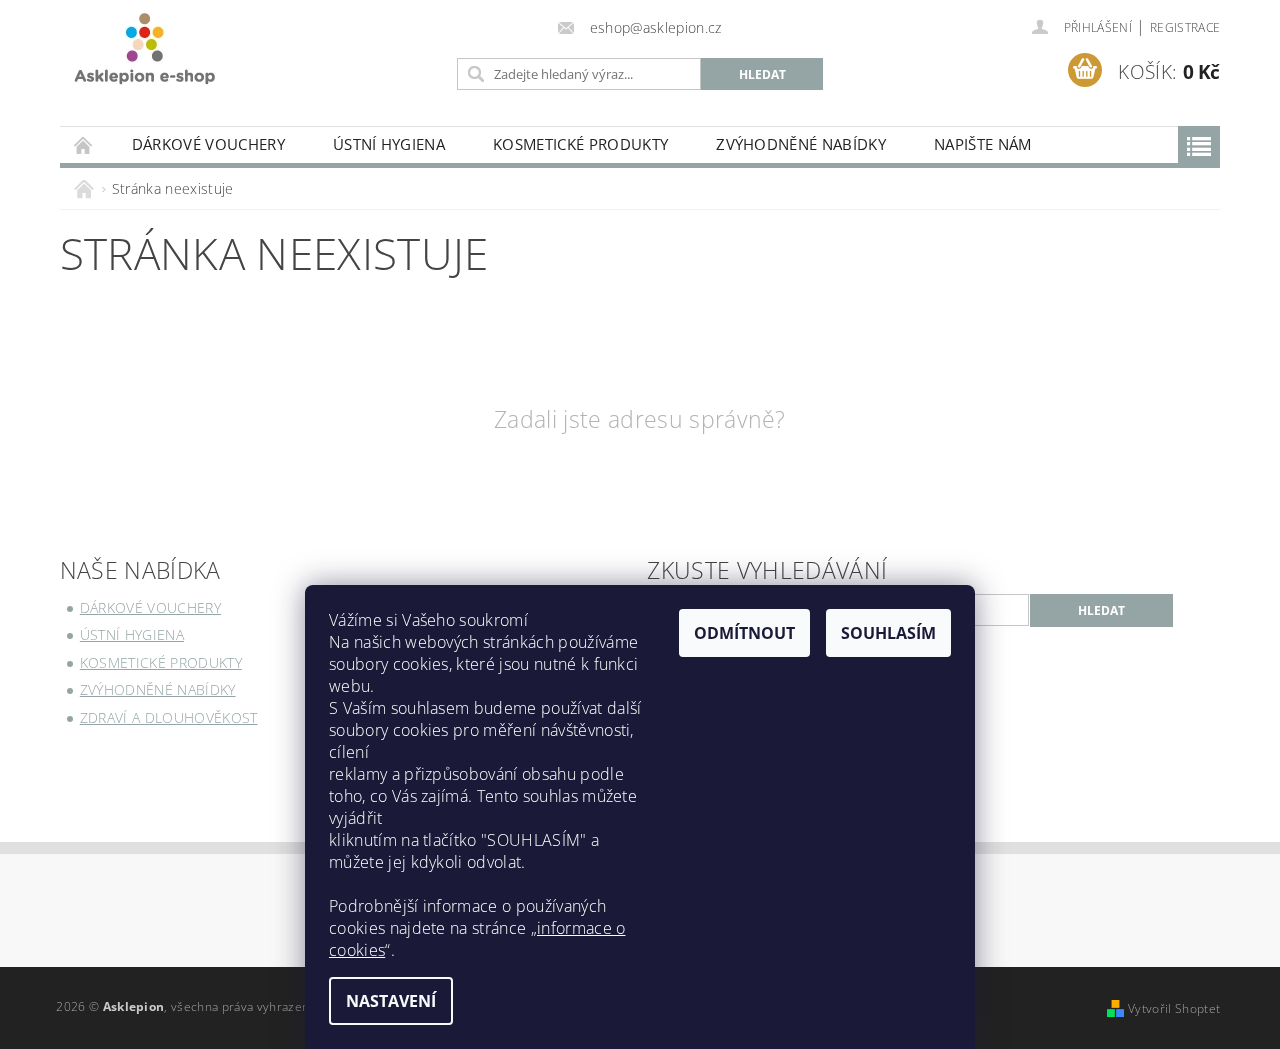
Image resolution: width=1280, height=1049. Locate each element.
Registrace (1185, 27)
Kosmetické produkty (580, 144)
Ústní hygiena (389, 144)
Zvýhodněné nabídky (801, 144)
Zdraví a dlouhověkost (169, 717)
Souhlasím (888, 633)
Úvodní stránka (84, 144)
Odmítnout (744, 633)
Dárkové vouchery (208, 144)
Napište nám (983, 144)
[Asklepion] (145, 48)
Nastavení (391, 1001)
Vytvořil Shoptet (1174, 1008)
